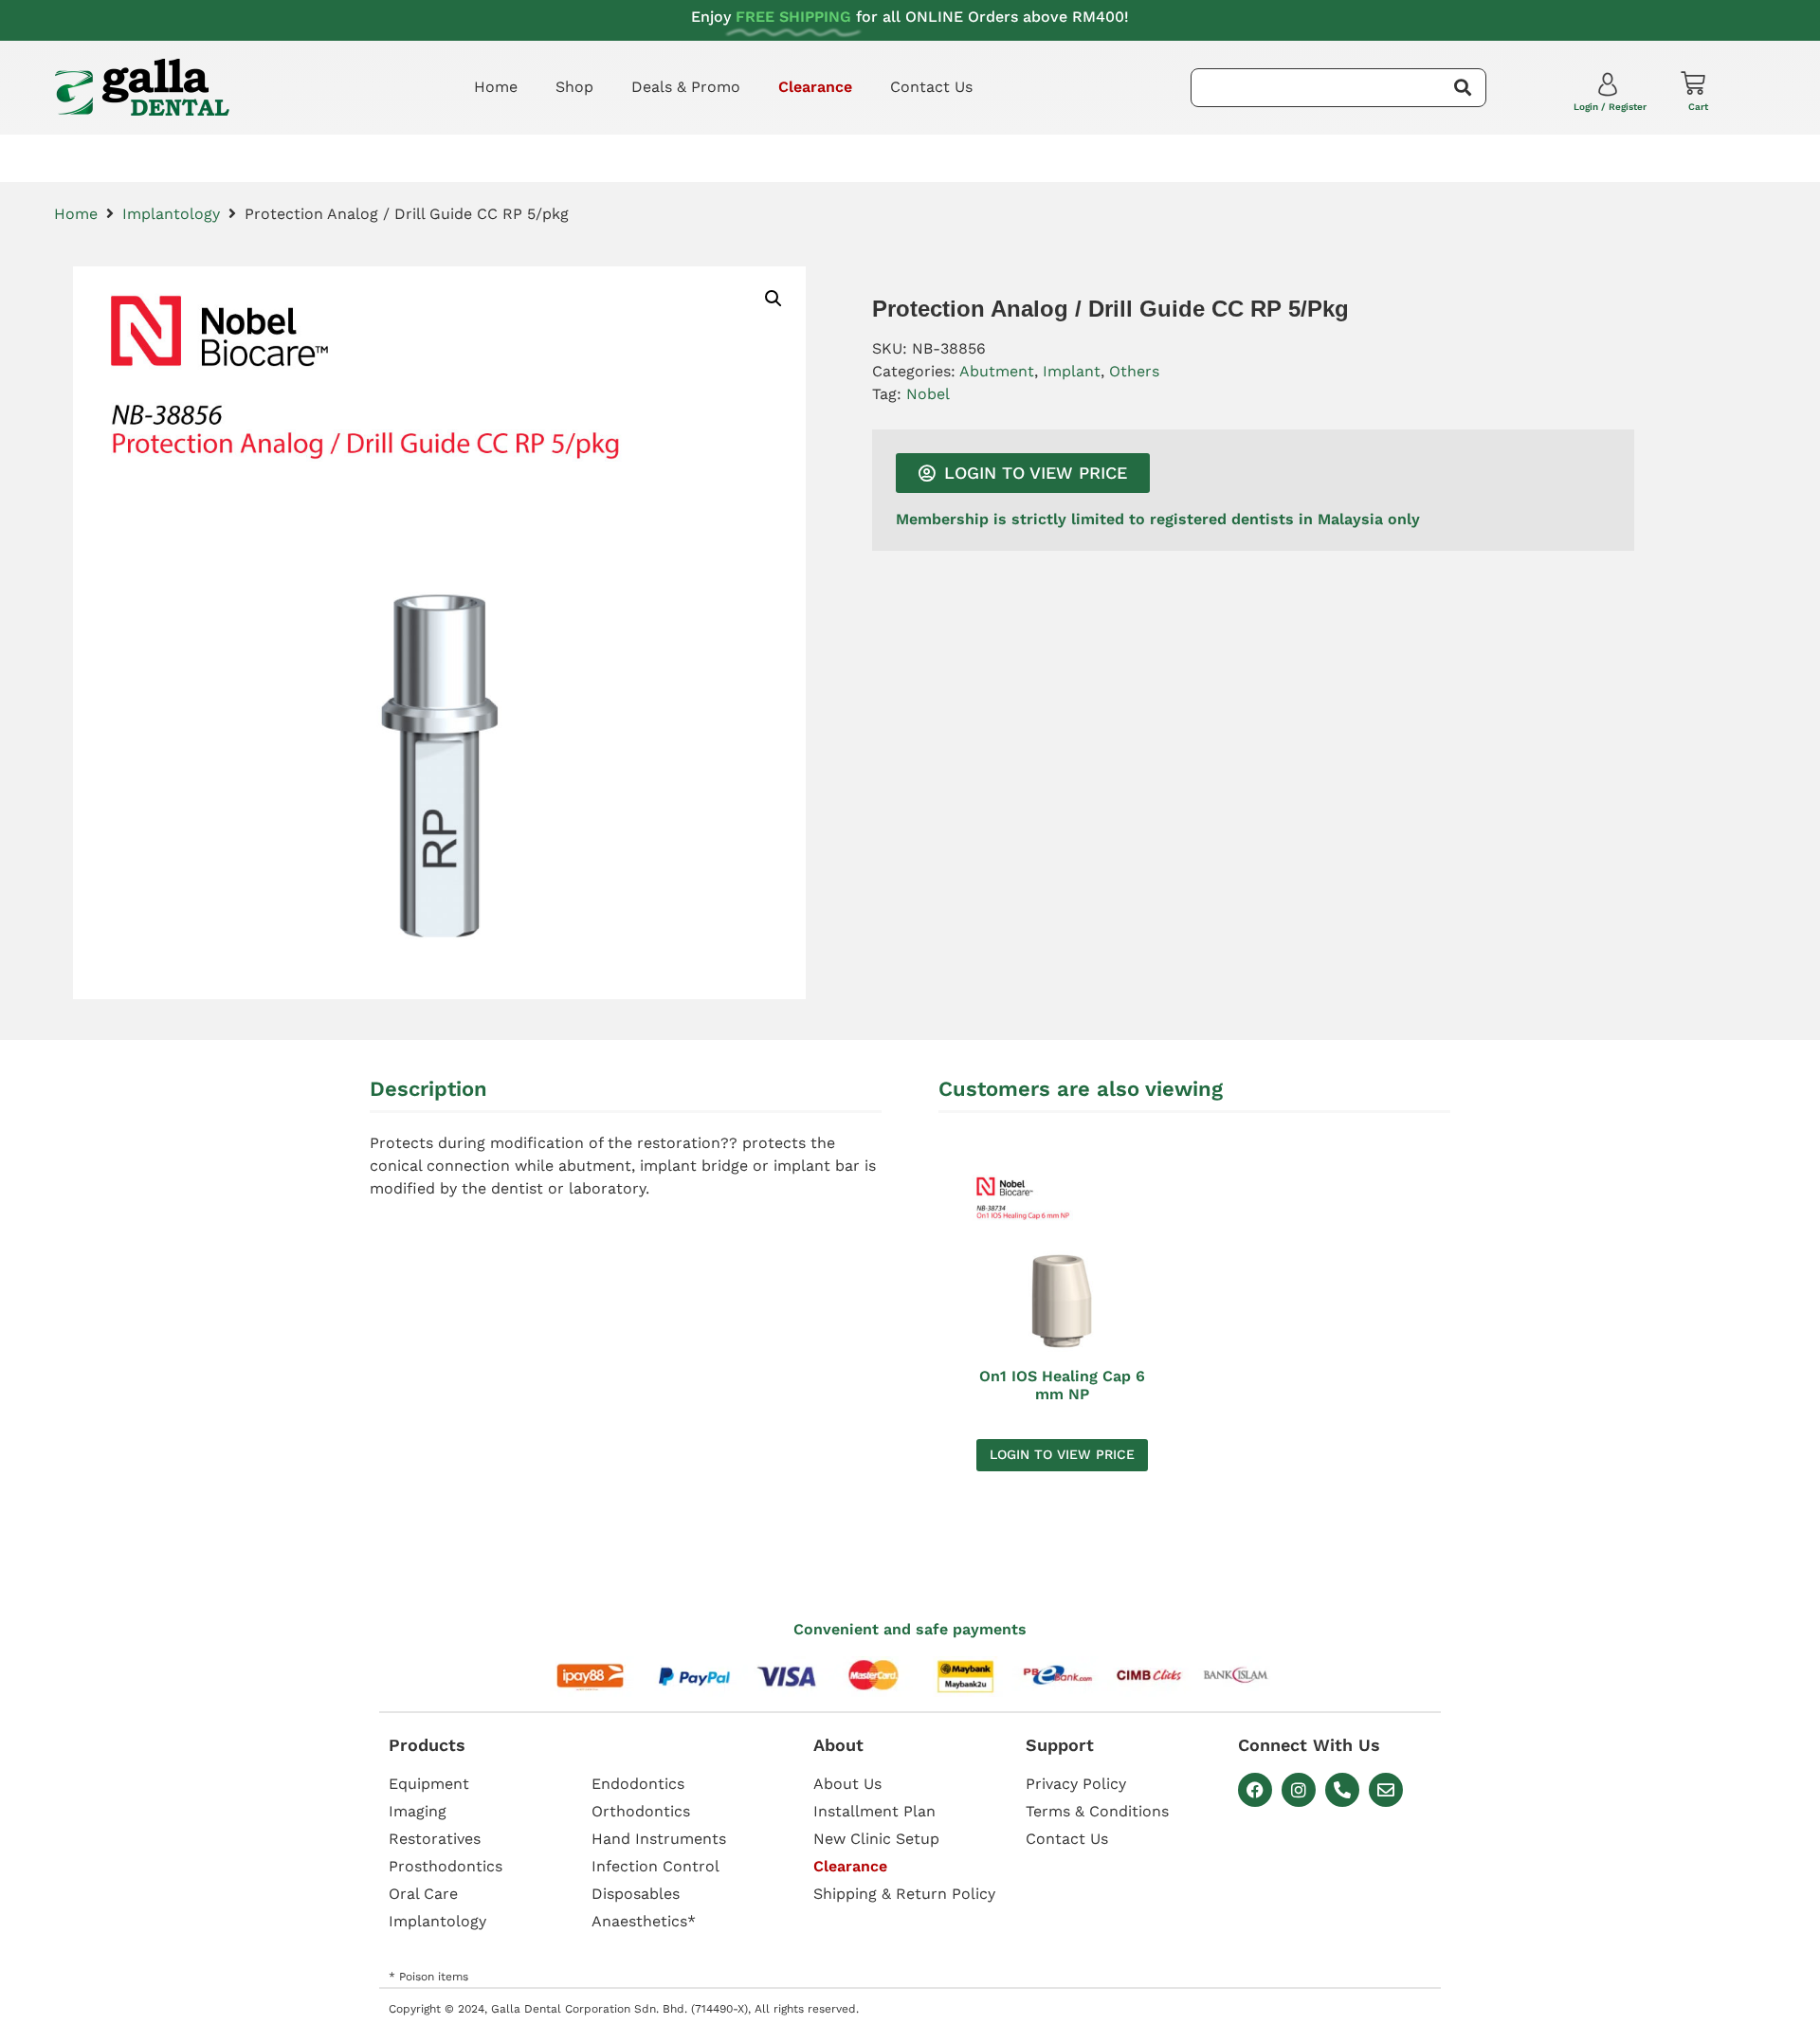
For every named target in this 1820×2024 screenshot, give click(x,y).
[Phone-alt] (1342, 1790)
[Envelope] (1386, 1790)
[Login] (1610, 89)
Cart (1698, 107)
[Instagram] (1299, 1790)
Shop (574, 87)
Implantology (171, 214)
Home (496, 87)
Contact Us (931, 87)
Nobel (928, 394)
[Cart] (1693, 83)
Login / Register (1610, 107)
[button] (773, 299)
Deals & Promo (686, 87)
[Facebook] (1255, 1790)
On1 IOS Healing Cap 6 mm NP (1062, 1385)
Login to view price (1062, 1454)
